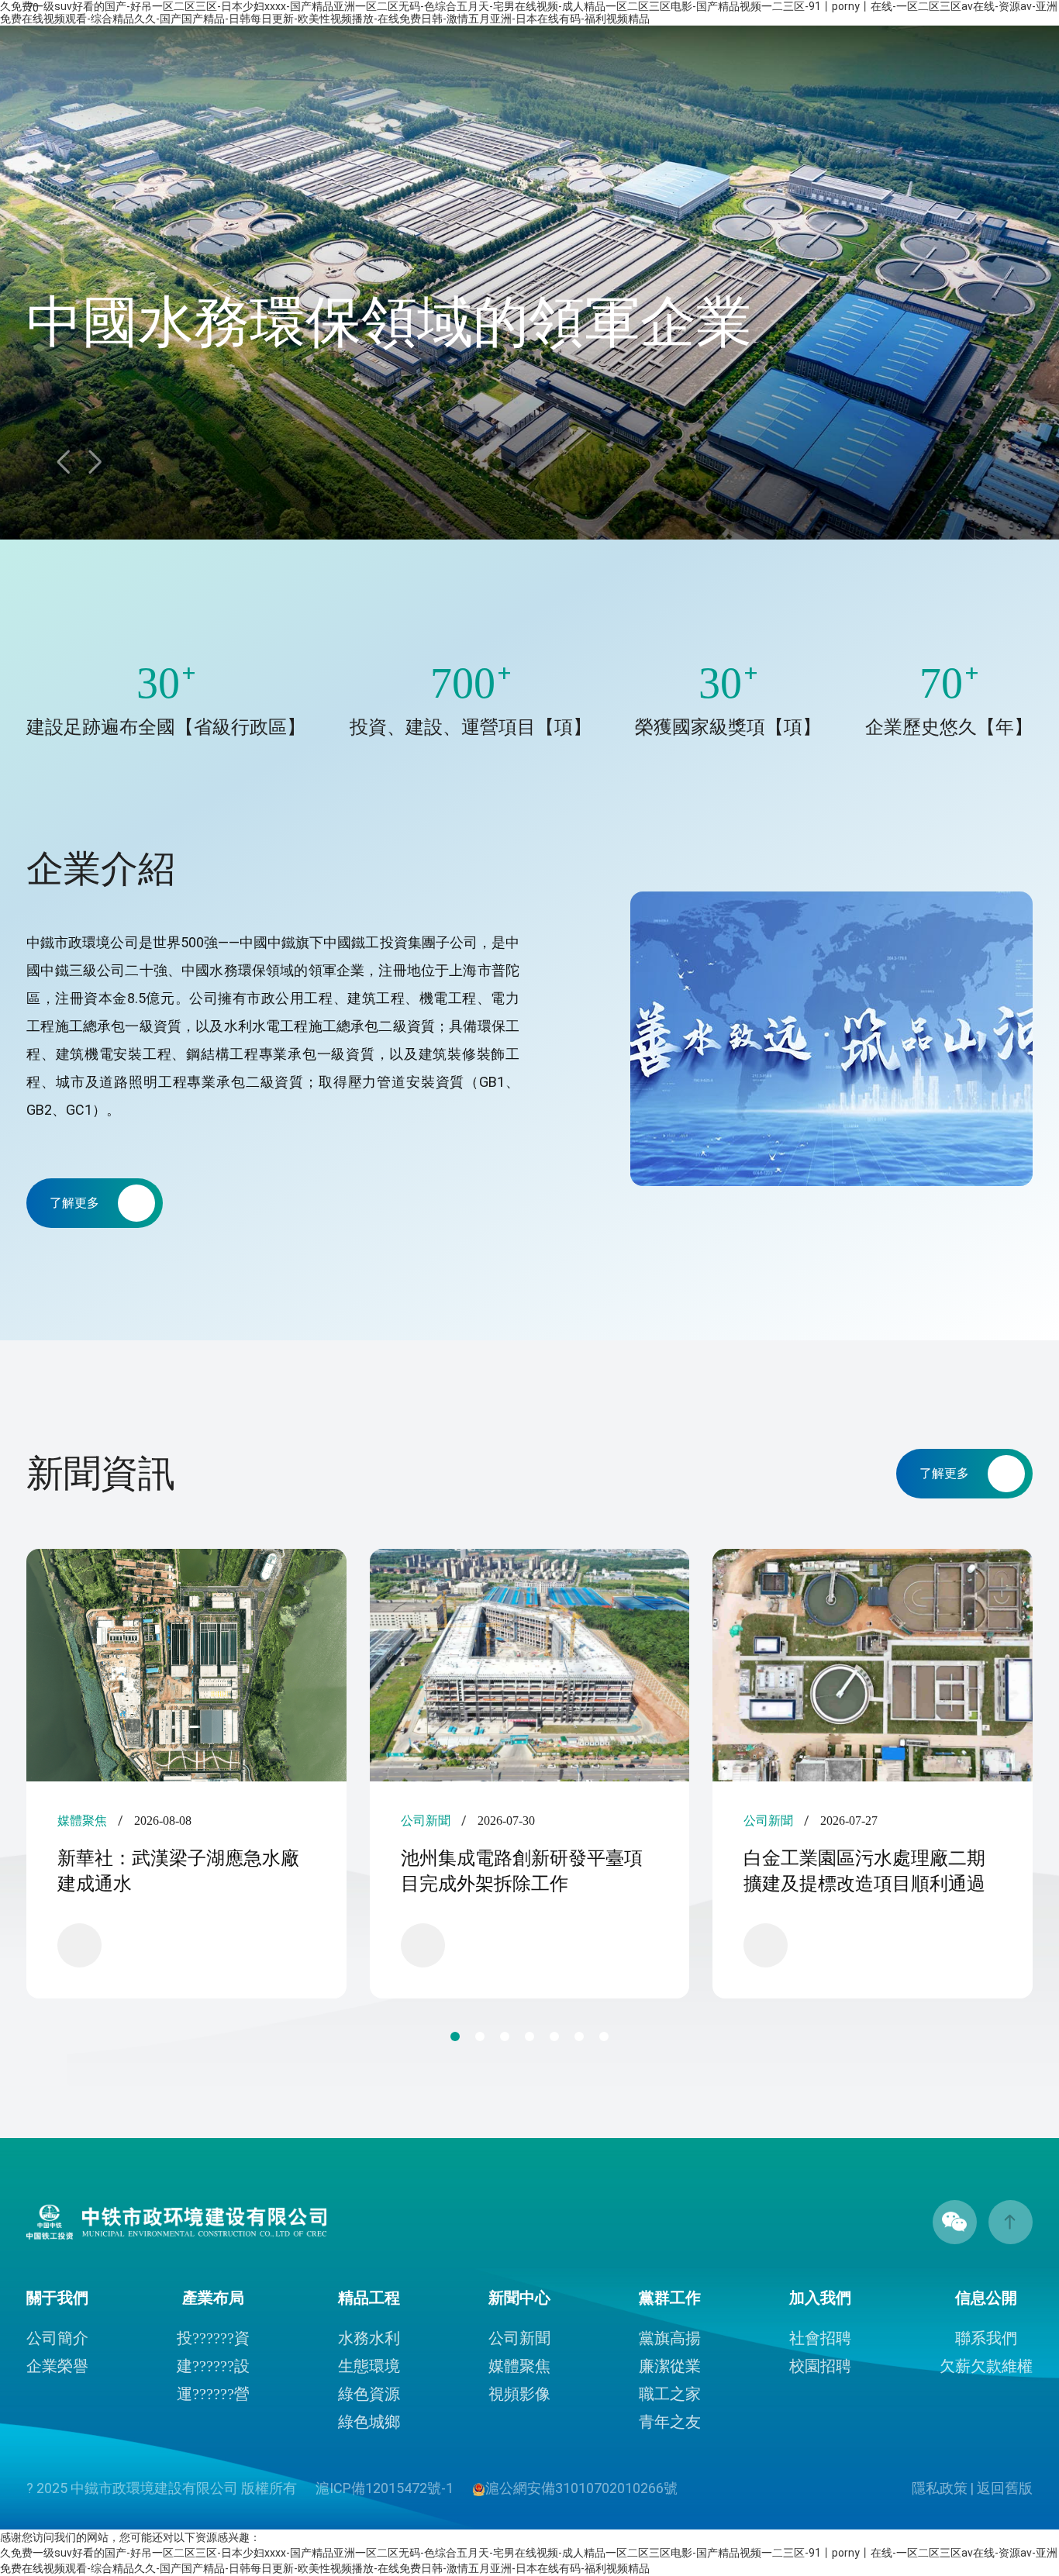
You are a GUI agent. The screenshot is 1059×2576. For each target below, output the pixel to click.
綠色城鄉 (369, 2422)
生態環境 (369, 2366)
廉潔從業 (670, 2366)
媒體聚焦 (519, 2366)
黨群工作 (670, 2298)
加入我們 (820, 2298)
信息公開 (986, 2298)
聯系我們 (986, 2338)
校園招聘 (820, 2366)
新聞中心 (519, 2298)
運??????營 (213, 2394)
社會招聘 (820, 2338)
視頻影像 (519, 2394)
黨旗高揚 (670, 2338)
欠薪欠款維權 (986, 2366)
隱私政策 (940, 2488)
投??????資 (213, 2338)
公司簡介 (57, 2338)
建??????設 (213, 2366)
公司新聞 (519, 2338)
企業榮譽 (57, 2366)
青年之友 (670, 2422)
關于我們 (57, 2298)
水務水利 (369, 2338)
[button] (95, 462)
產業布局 (213, 2298)
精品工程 (369, 2298)
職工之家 (670, 2394)
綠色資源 (369, 2394)
